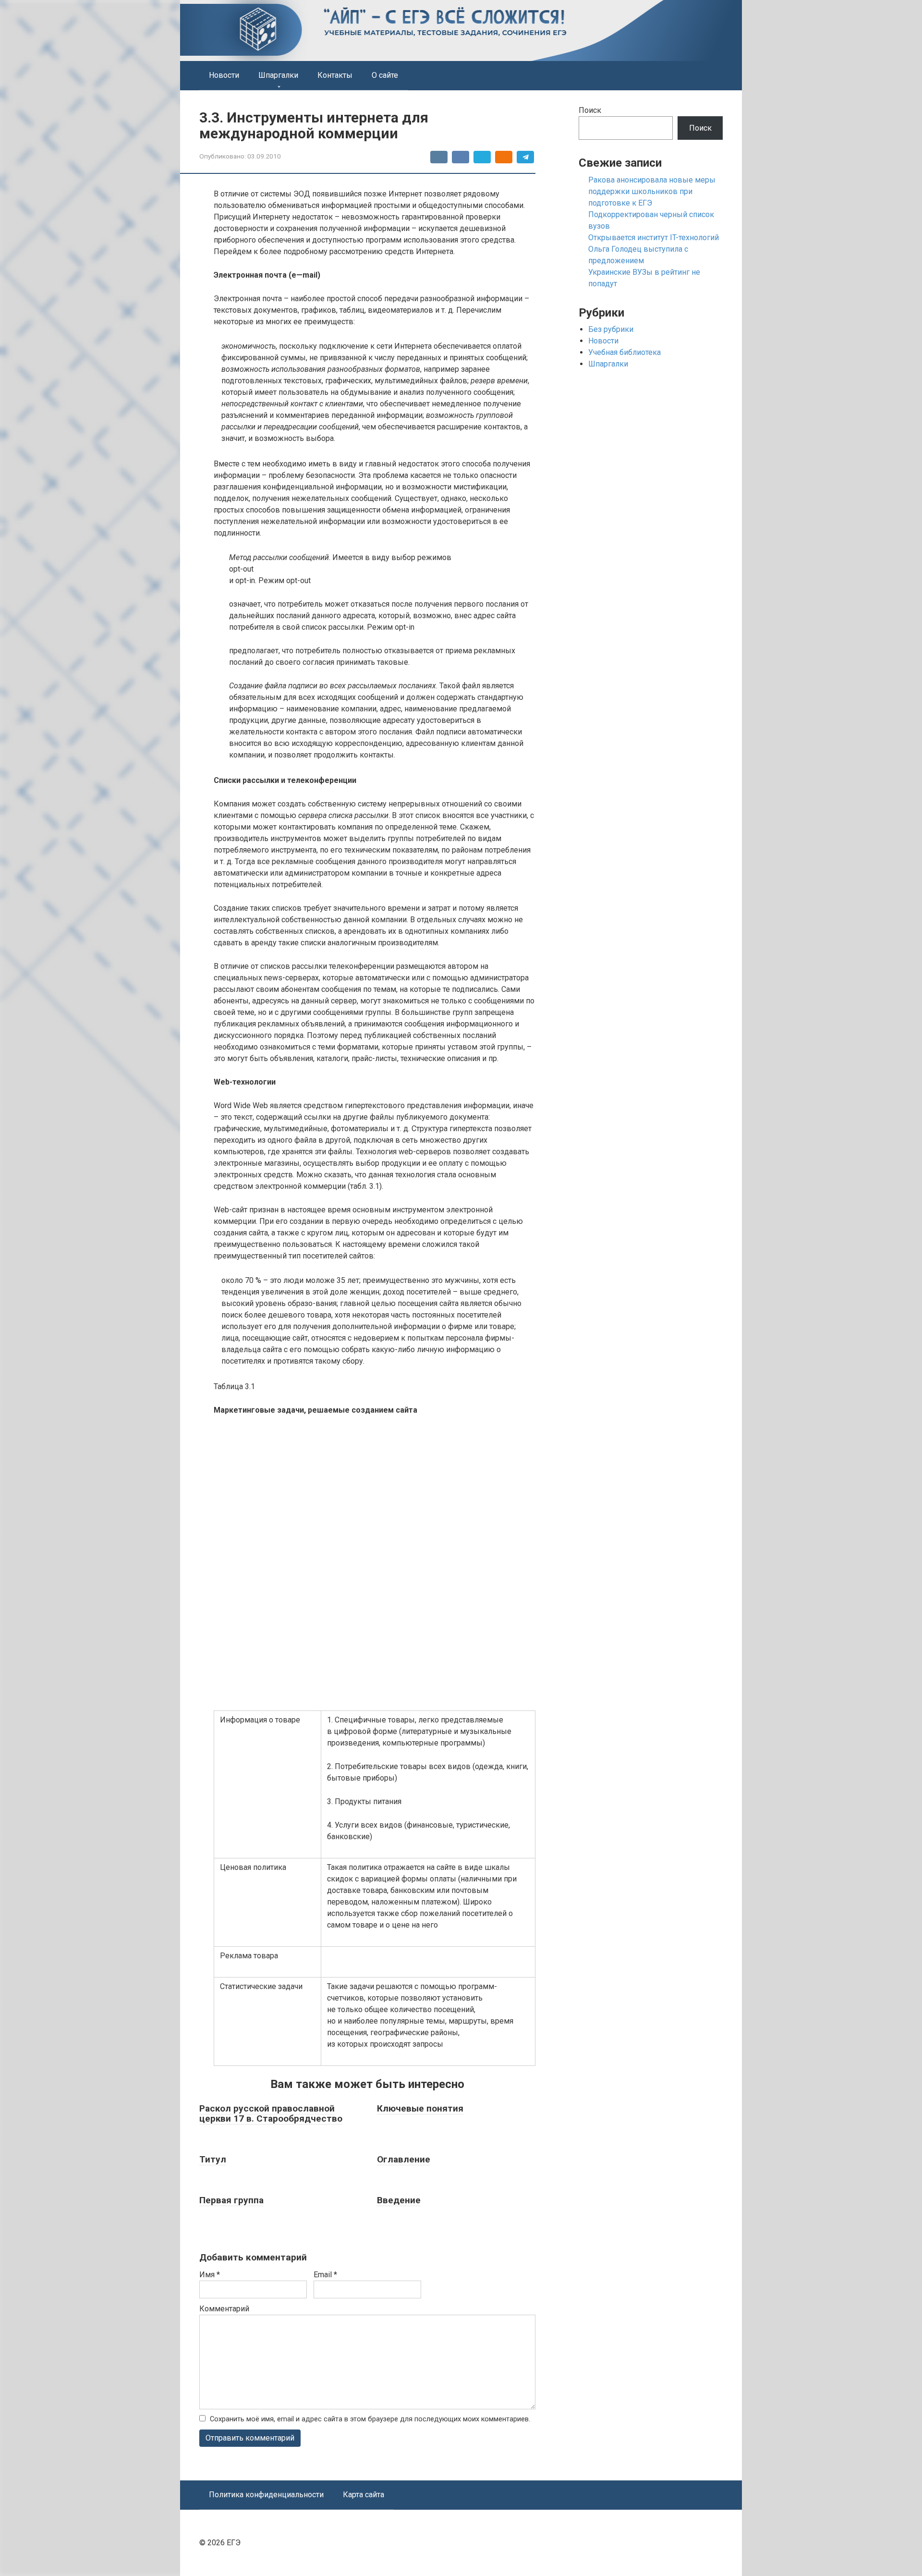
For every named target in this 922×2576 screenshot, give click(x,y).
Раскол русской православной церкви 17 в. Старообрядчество (271, 2113)
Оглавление (404, 2159)
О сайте (385, 75)
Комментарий (224, 2309)
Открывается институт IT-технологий (654, 238)
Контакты (335, 75)
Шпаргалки (278, 75)
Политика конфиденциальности (266, 2495)
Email (325, 2275)
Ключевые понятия (420, 2108)
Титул (213, 2159)
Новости (224, 75)
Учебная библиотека (625, 352)
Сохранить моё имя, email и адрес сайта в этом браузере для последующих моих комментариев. (370, 2419)
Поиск (590, 110)
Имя (210, 2275)
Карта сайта (364, 2495)
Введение (399, 2200)
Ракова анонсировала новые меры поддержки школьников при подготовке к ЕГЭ (652, 191)
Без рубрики (611, 329)
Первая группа (231, 2200)
